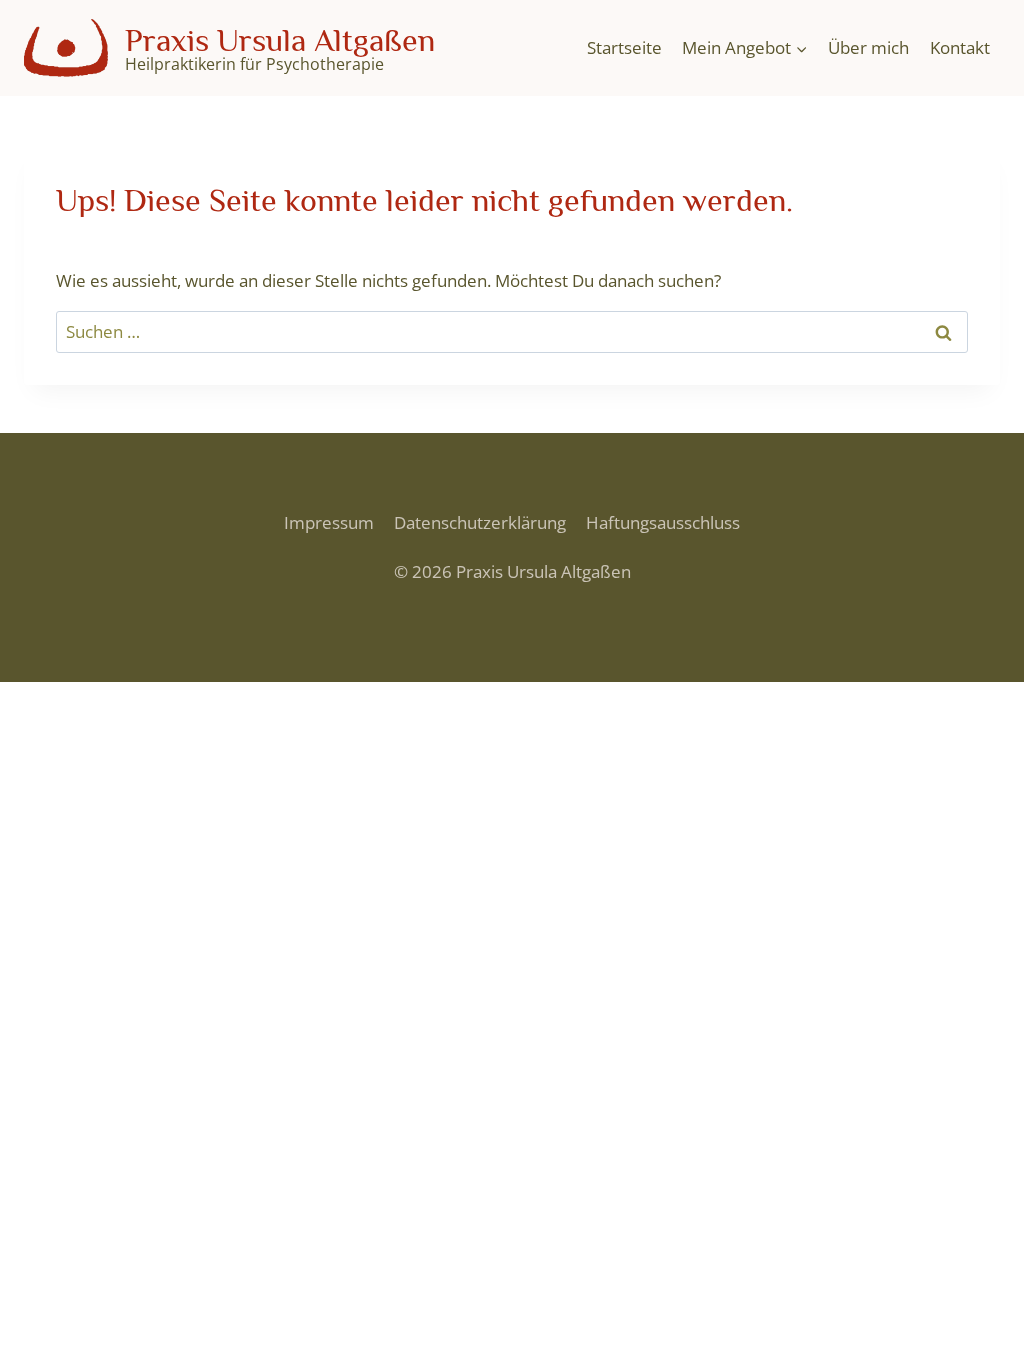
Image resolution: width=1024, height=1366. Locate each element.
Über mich (868, 47)
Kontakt (960, 47)
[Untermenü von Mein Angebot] (745, 48)
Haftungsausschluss (663, 522)
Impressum (329, 522)
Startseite (624, 47)
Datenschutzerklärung (480, 522)
